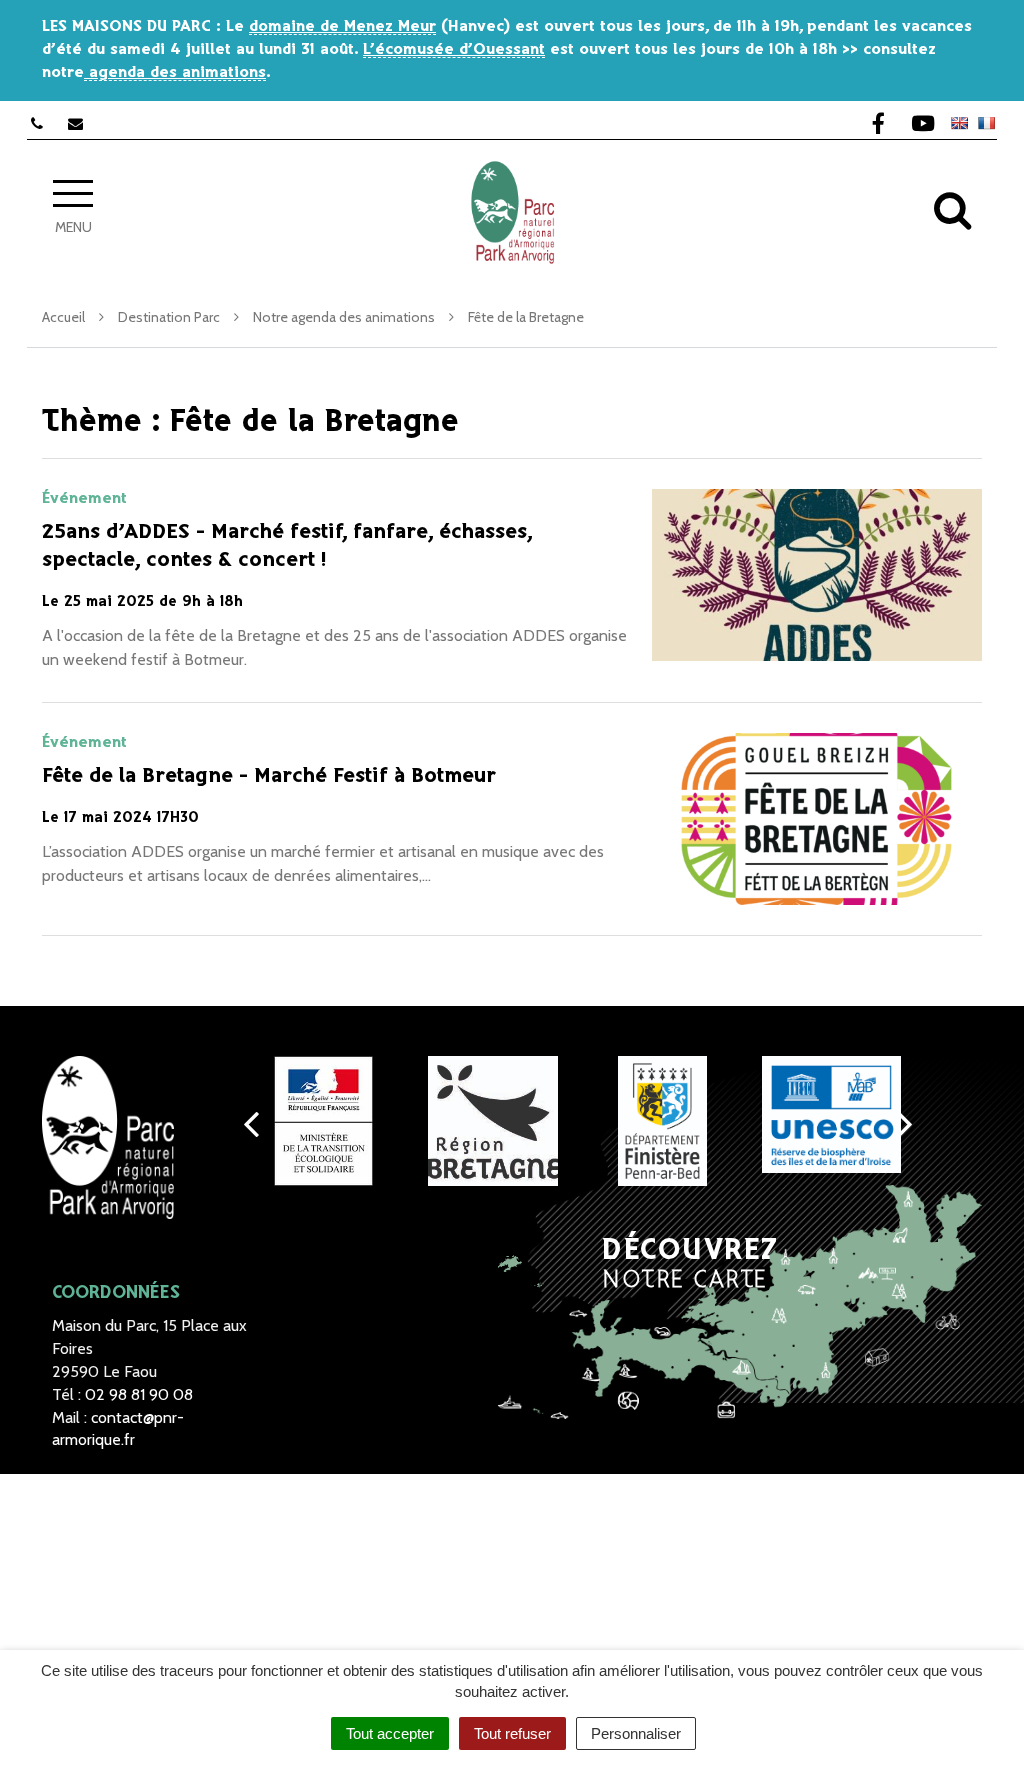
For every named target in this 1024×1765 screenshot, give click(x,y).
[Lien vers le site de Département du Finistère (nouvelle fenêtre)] (662, 1121)
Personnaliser (636, 1733)
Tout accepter (390, 1733)
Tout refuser (512, 1733)
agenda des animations (175, 72)
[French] (986, 123)
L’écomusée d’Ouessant (454, 49)
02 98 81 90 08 (139, 1394)
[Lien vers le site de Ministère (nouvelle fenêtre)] (323, 1121)
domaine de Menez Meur (342, 26)
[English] (959, 123)
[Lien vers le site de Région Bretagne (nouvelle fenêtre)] (492, 1121)
